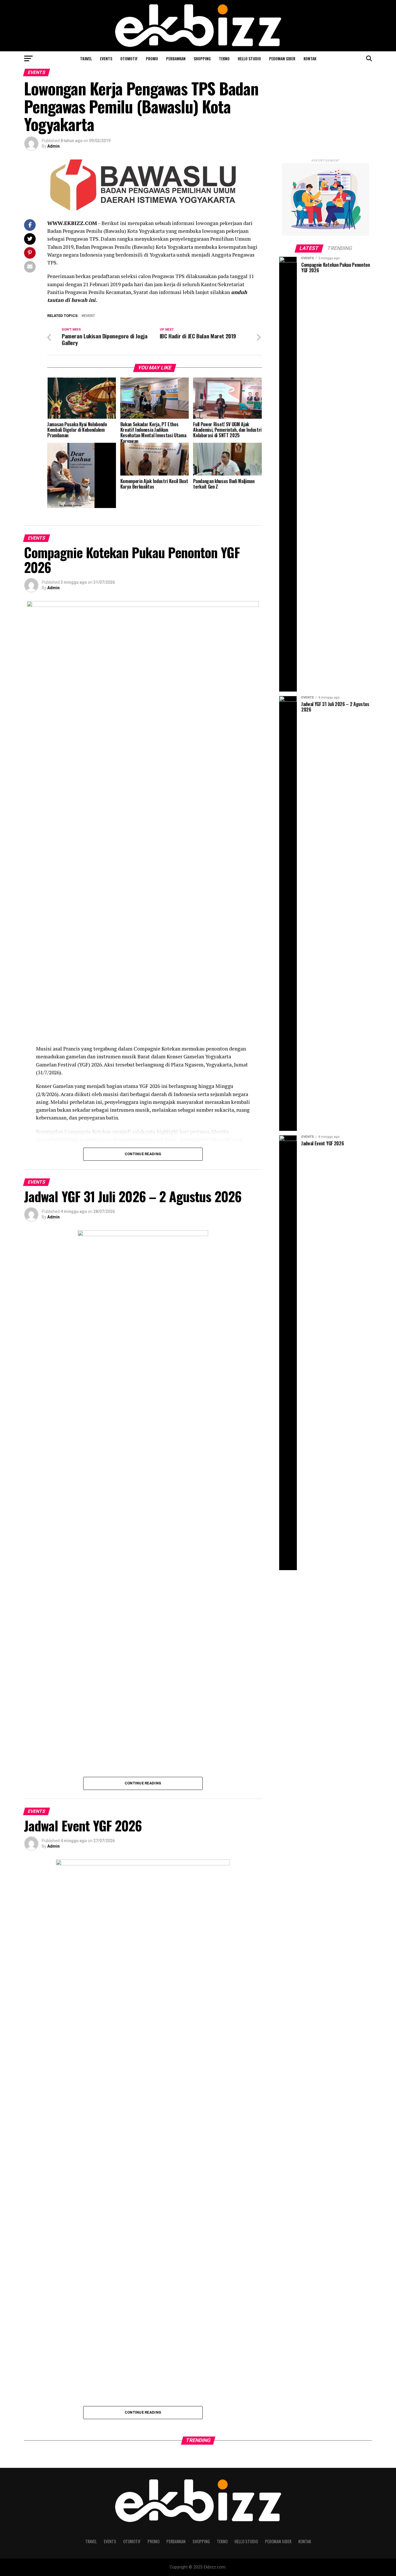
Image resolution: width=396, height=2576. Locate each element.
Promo (152, 58)
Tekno (224, 58)
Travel (86, 58)
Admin (53, 146)
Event (89, 316)
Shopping (202, 58)
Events (106, 58)
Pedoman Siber (282, 58)
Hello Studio (249, 58)
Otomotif (129, 58)
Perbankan (176, 58)
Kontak (310, 58)
